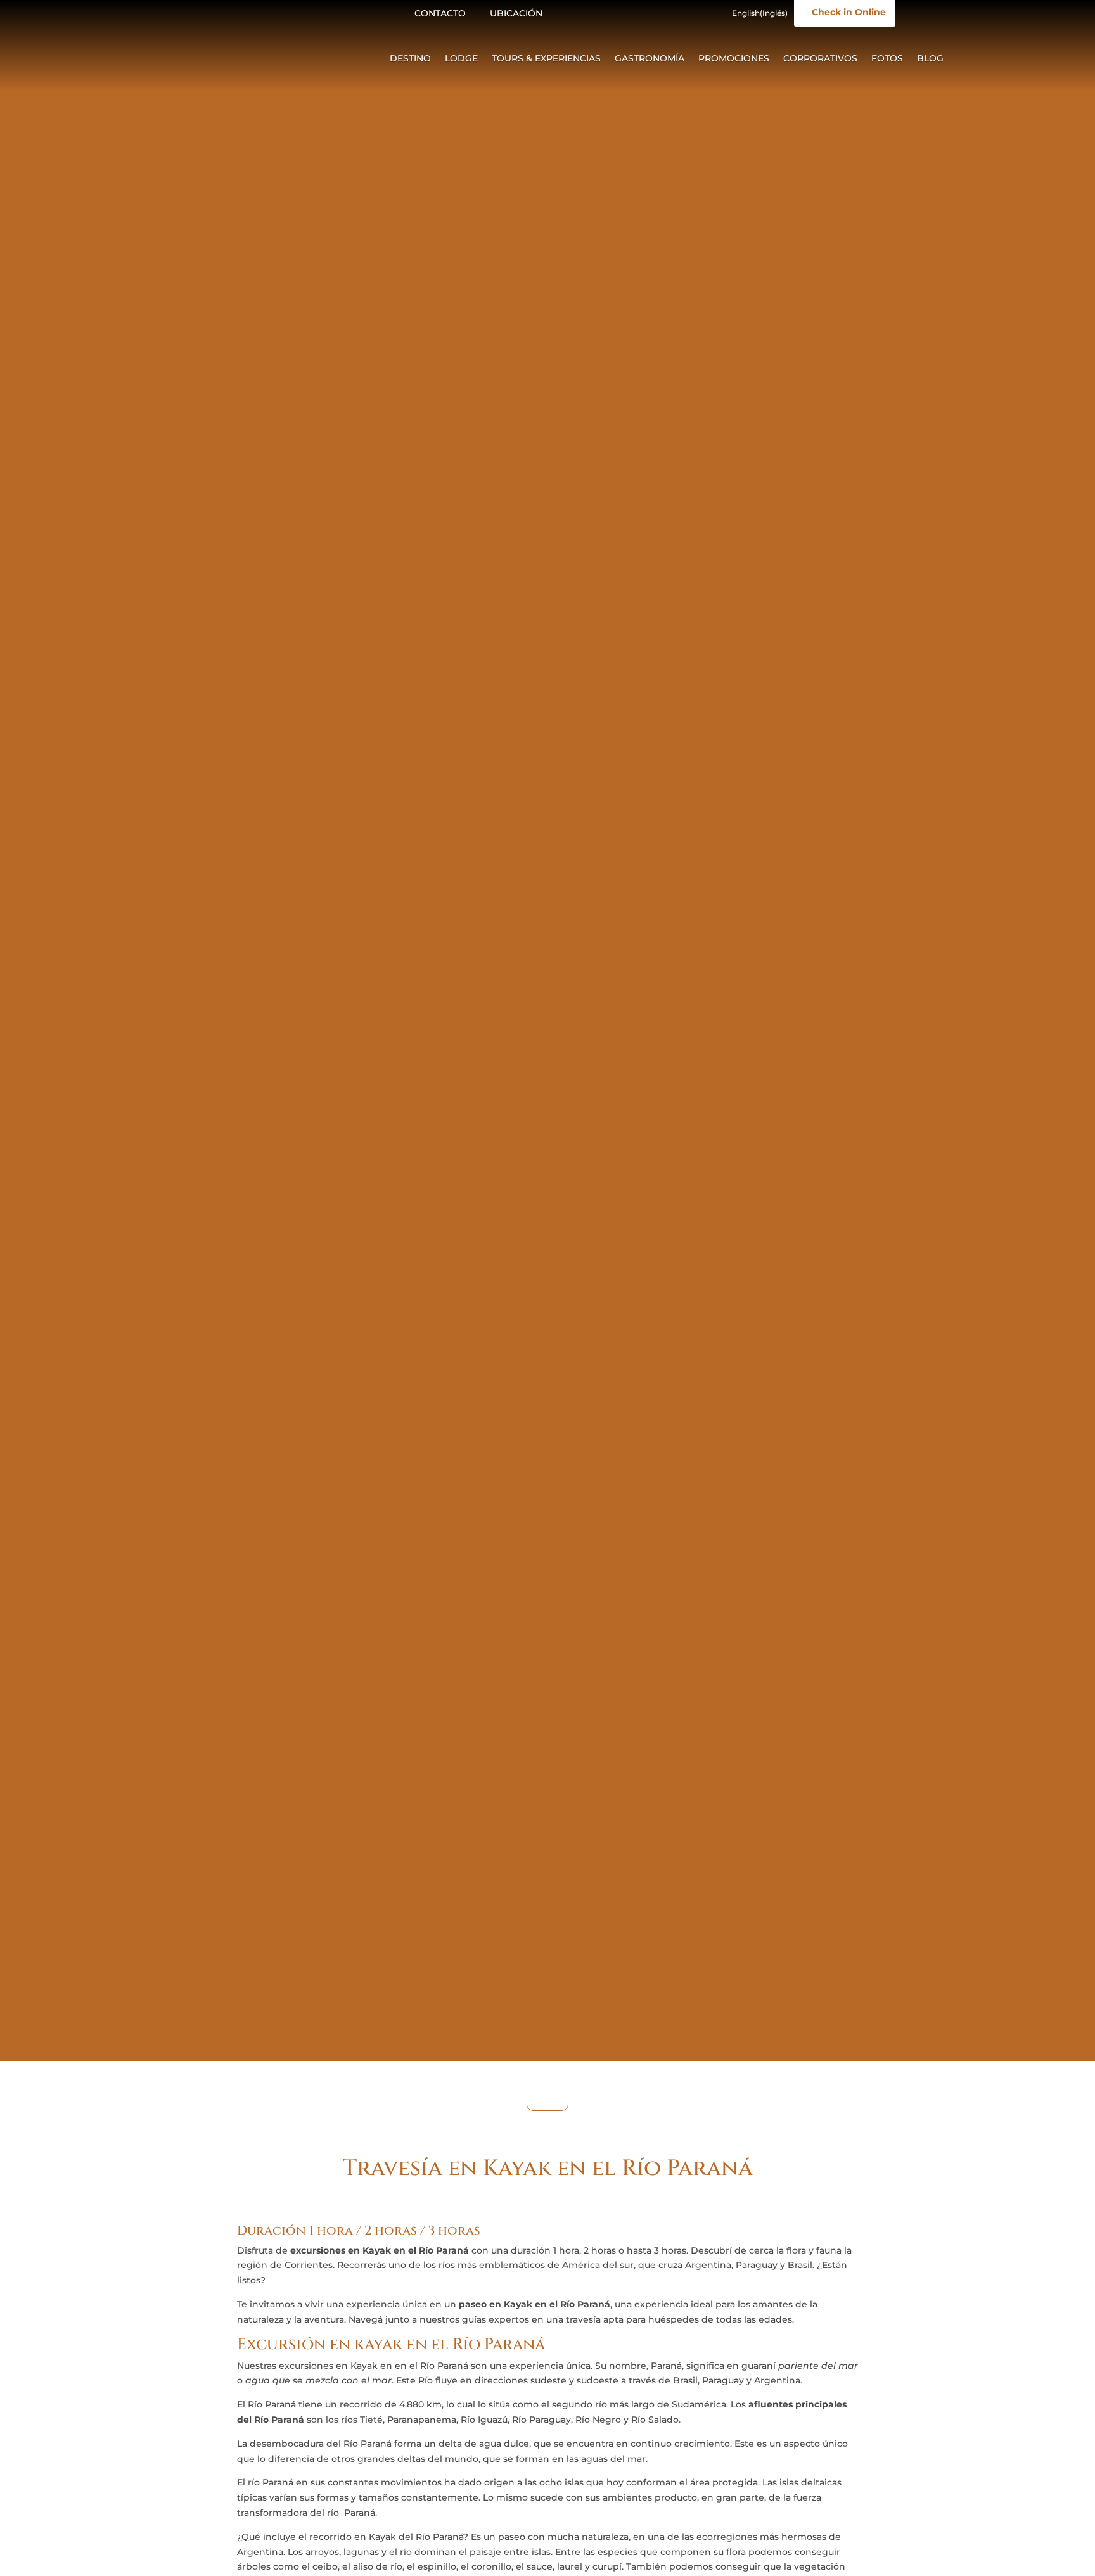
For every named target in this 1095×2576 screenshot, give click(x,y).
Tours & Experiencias (546, 59)
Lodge (461, 59)
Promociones (734, 59)
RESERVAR (991, 2542)
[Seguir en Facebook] (575, 14)
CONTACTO (440, 13)
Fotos (887, 59)
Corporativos (820, 59)
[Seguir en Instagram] (600, 14)
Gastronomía (650, 59)
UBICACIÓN (516, 13)
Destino (410, 59)
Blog (930, 59)
